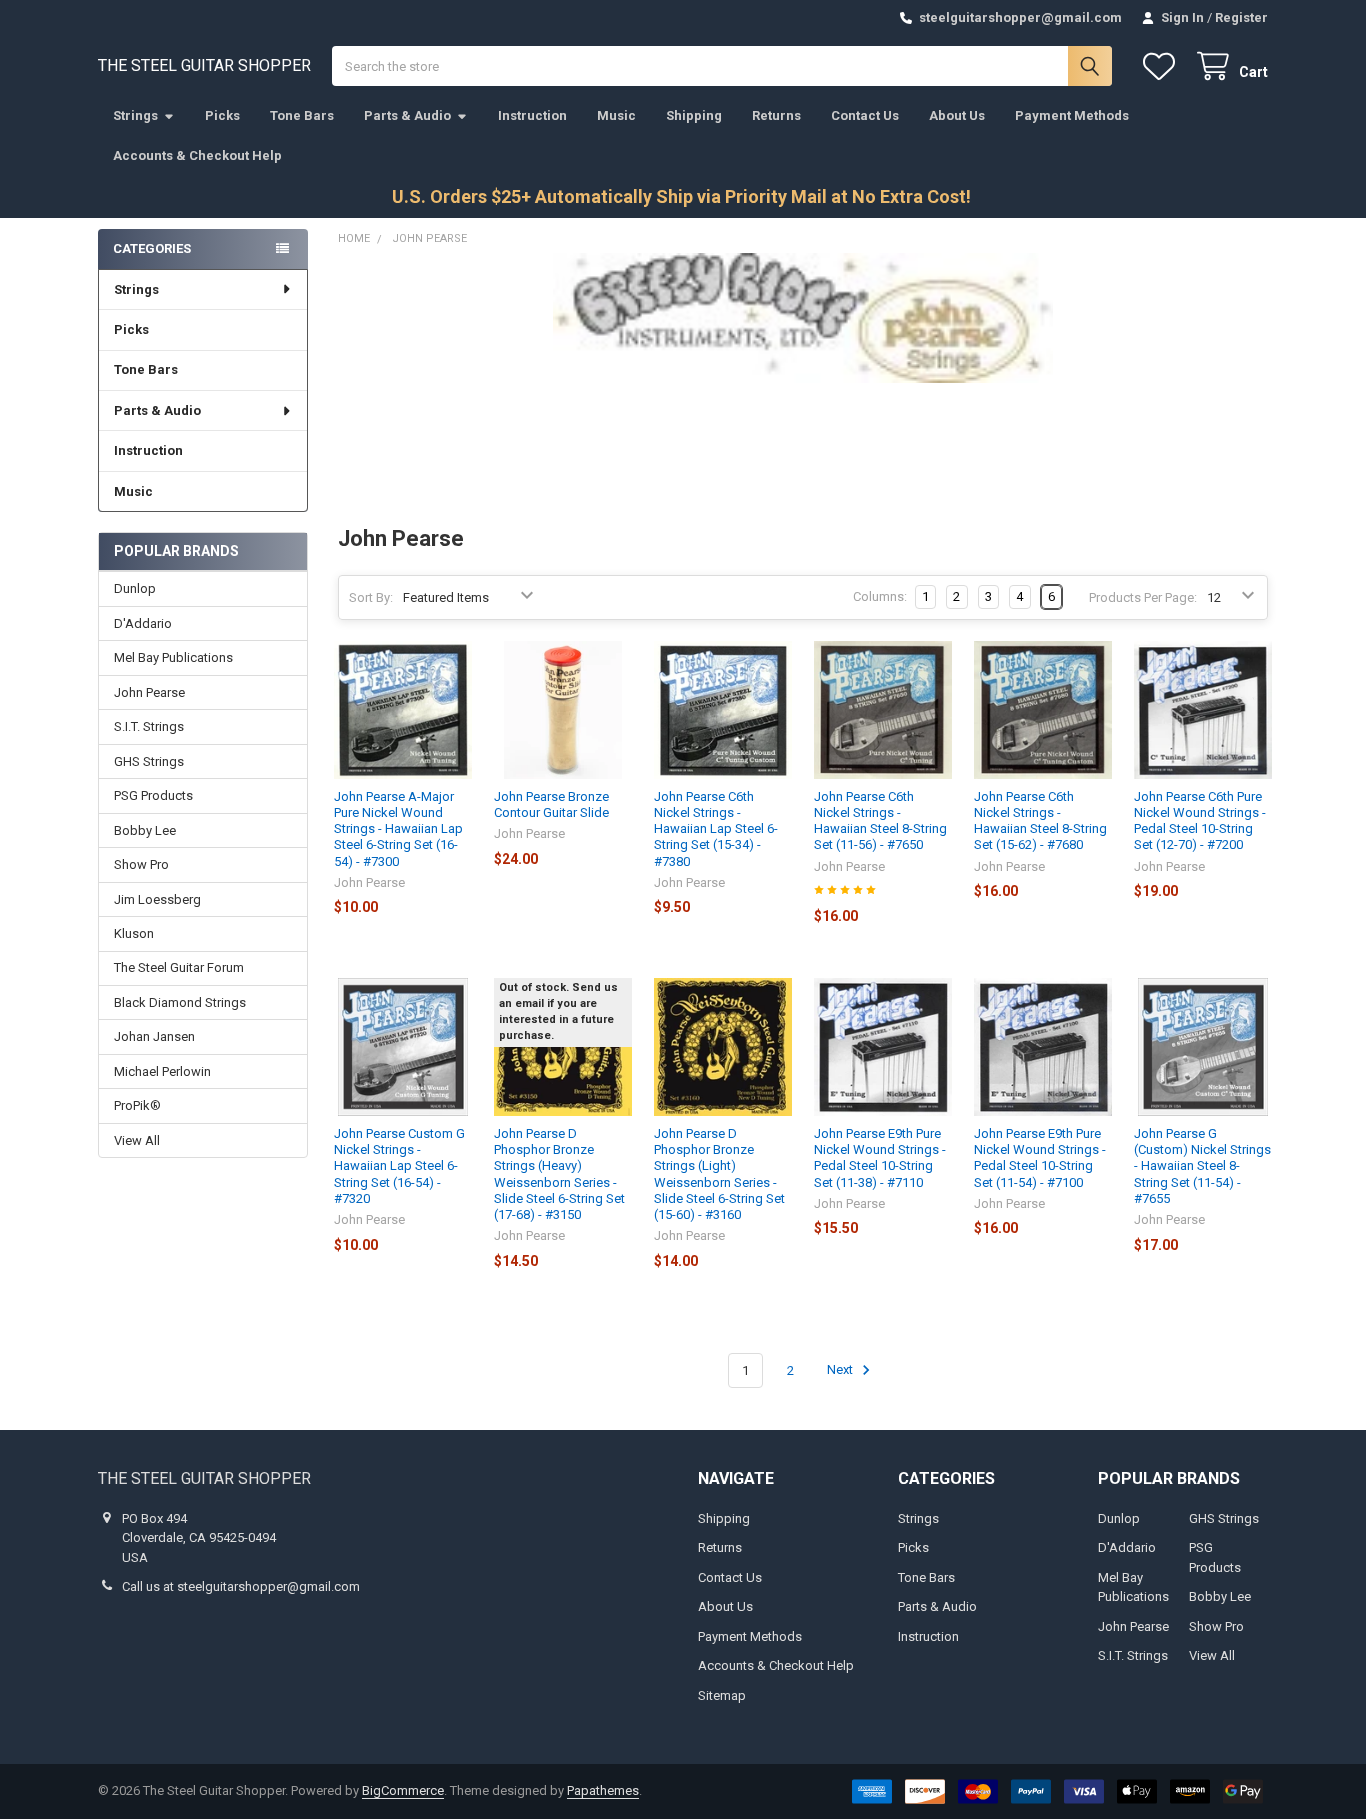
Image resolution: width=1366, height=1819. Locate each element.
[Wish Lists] (1163, 66)
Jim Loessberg (157, 899)
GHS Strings (149, 761)
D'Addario (143, 623)
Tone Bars (302, 115)
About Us (957, 115)
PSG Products (153, 795)
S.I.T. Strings (149, 726)
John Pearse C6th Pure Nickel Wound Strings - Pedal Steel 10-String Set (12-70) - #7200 (1200, 821)
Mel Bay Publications (173, 657)
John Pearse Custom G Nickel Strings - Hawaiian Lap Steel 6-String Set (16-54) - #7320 (399, 1166)
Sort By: (371, 597)
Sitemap (722, 1695)
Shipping (694, 115)
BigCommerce (403, 1790)
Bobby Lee (145, 830)
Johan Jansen (154, 1036)
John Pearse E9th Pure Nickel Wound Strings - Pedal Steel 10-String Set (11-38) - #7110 (880, 1158)
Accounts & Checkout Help (197, 155)
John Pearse (149, 692)
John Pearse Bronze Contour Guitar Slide (551, 804)
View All (137, 1140)
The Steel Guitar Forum (179, 967)
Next (841, 1370)
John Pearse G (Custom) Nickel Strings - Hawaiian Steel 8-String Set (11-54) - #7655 (1202, 1166)
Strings (135, 115)
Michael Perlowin (162, 1071)
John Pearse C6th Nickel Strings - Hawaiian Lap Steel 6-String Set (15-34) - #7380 (716, 829)
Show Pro (141, 864)
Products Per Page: (1143, 597)
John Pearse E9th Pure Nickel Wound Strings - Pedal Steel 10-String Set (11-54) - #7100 (1040, 1158)
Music (616, 115)
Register (1241, 17)
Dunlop (135, 588)
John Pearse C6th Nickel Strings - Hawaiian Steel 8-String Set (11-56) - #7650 (880, 821)
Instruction (532, 115)
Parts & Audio (407, 115)
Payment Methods (1072, 115)
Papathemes (603, 1790)
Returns (776, 115)
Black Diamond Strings (180, 1002)
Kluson (134, 933)
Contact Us (865, 115)
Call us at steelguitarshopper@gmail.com (241, 1586)
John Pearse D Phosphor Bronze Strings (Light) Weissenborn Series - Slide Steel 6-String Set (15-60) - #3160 (719, 1174)
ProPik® (137, 1105)
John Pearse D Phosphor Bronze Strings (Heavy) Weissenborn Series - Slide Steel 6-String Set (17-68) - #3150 (559, 1174)
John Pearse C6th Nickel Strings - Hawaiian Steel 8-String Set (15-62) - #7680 (1040, 821)
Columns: (880, 596)
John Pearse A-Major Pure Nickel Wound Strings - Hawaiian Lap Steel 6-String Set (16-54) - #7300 (398, 829)
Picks (222, 115)
